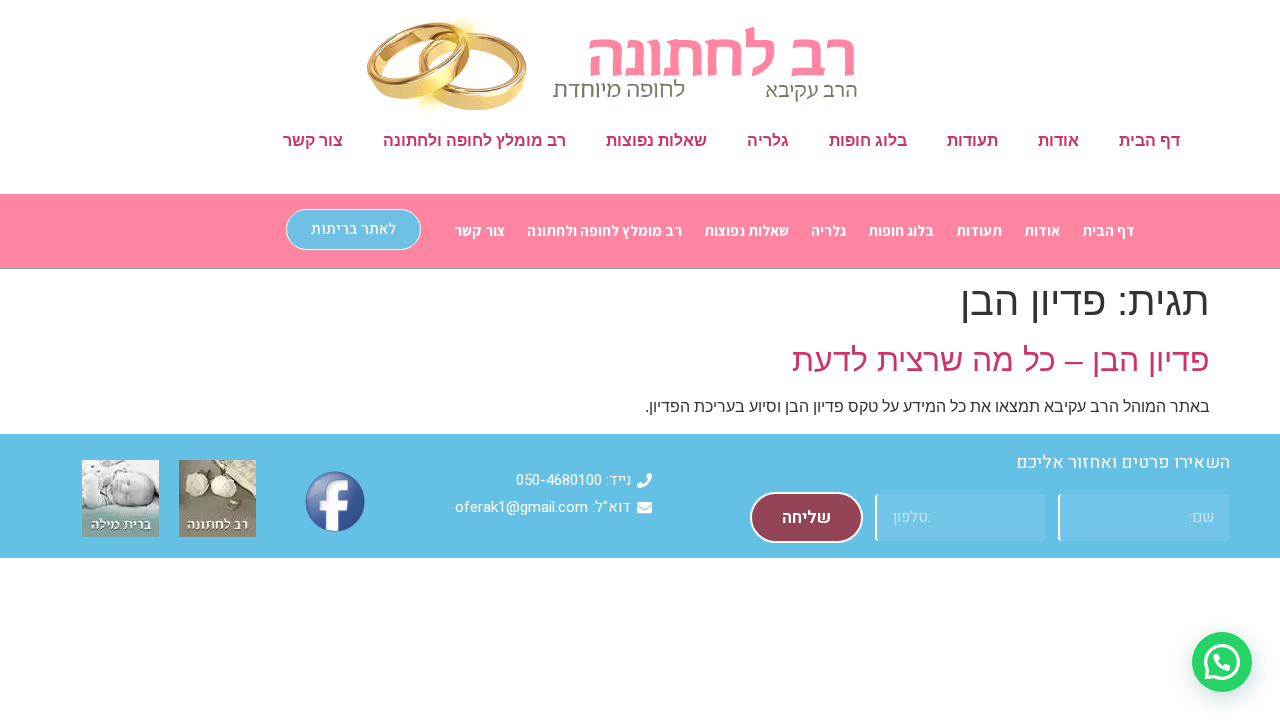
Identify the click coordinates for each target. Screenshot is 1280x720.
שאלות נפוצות (656, 140)
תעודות (972, 140)
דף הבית (1149, 140)
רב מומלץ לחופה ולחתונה (474, 140)
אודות (1058, 140)
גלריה (768, 140)
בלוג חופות (868, 140)
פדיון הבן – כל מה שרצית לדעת (1001, 360)
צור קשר (313, 140)
